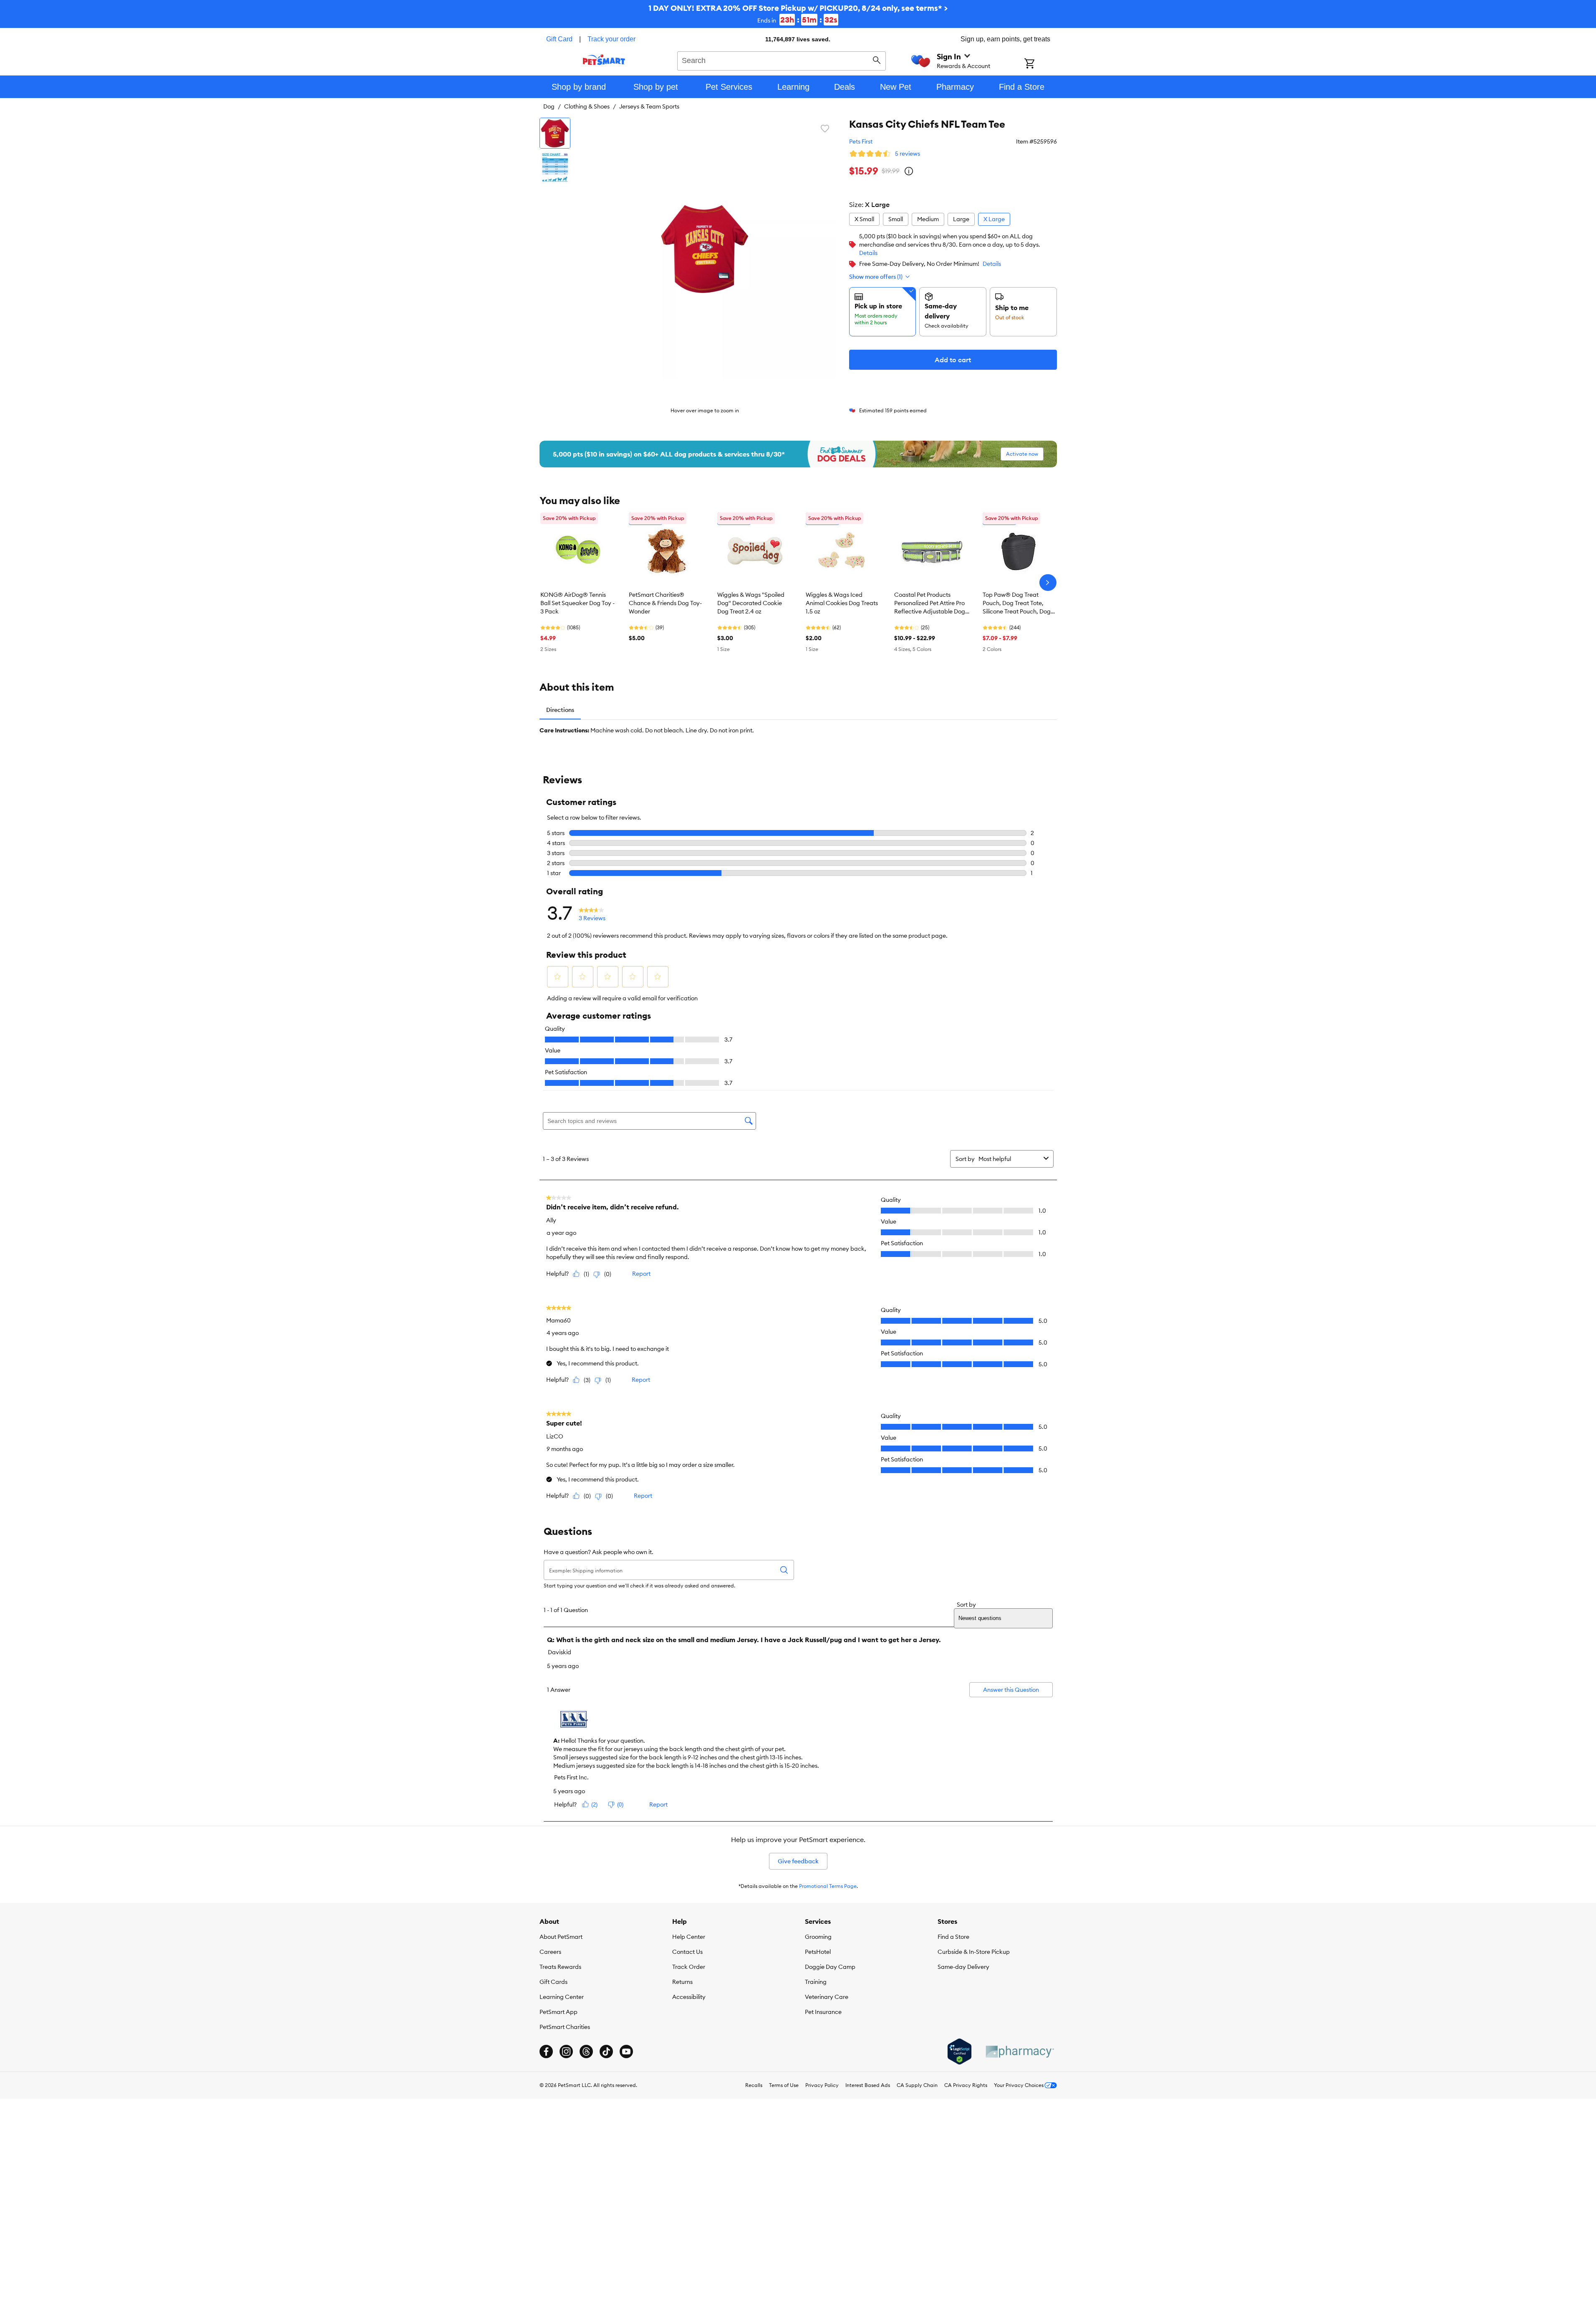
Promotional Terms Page (828, 1886)
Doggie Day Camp (830, 1967)
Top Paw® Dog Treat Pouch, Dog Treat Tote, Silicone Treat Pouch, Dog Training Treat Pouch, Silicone (1017, 603)
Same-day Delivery (963, 1967)
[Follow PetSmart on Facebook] (546, 2051)
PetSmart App (558, 2012)
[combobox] (782, 60)
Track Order (689, 1967)
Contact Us (687, 1952)
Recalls (754, 2085)
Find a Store (953, 1937)
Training (816, 1982)
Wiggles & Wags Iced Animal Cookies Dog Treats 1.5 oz (842, 603)
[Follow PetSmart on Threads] (586, 2051)
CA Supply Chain (917, 2085)
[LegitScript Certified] (959, 2051)
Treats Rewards (560, 1967)
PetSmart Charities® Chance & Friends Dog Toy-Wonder (665, 603)
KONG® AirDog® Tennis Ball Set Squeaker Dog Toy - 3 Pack (577, 603)
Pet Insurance (823, 2012)
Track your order (611, 39)
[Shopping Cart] (1040, 64)
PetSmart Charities (565, 2027)
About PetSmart (561, 1937)
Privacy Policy (822, 2085)
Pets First (861, 141)
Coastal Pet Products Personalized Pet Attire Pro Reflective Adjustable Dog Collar (930, 603)
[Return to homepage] (604, 60)
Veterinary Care (827, 1997)
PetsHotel (818, 1952)
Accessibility (689, 1997)
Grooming (818, 1937)
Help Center (689, 1937)
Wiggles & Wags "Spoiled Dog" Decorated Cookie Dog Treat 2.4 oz (751, 603)
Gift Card (559, 39)
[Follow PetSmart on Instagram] (566, 2051)
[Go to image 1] (555, 133)
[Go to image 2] (555, 167)
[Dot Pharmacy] (1019, 2052)
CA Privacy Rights (966, 2085)
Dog (549, 106)
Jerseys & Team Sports (649, 106)
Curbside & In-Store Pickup (974, 1952)
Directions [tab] (560, 710)
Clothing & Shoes (587, 106)
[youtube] (626, 2051)
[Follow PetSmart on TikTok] (606, 2051)
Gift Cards (553, 1982)
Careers (550, 1952)
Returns (682, 1982)
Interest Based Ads (868, 2085)
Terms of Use (784, 2085)
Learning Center (562, 1997)
